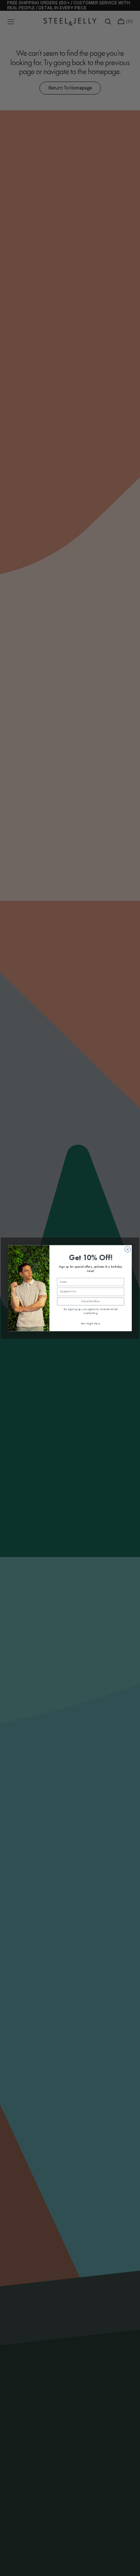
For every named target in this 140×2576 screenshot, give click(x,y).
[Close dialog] (127, 1249)
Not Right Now (91, 1324)
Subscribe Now (90, 1301)
